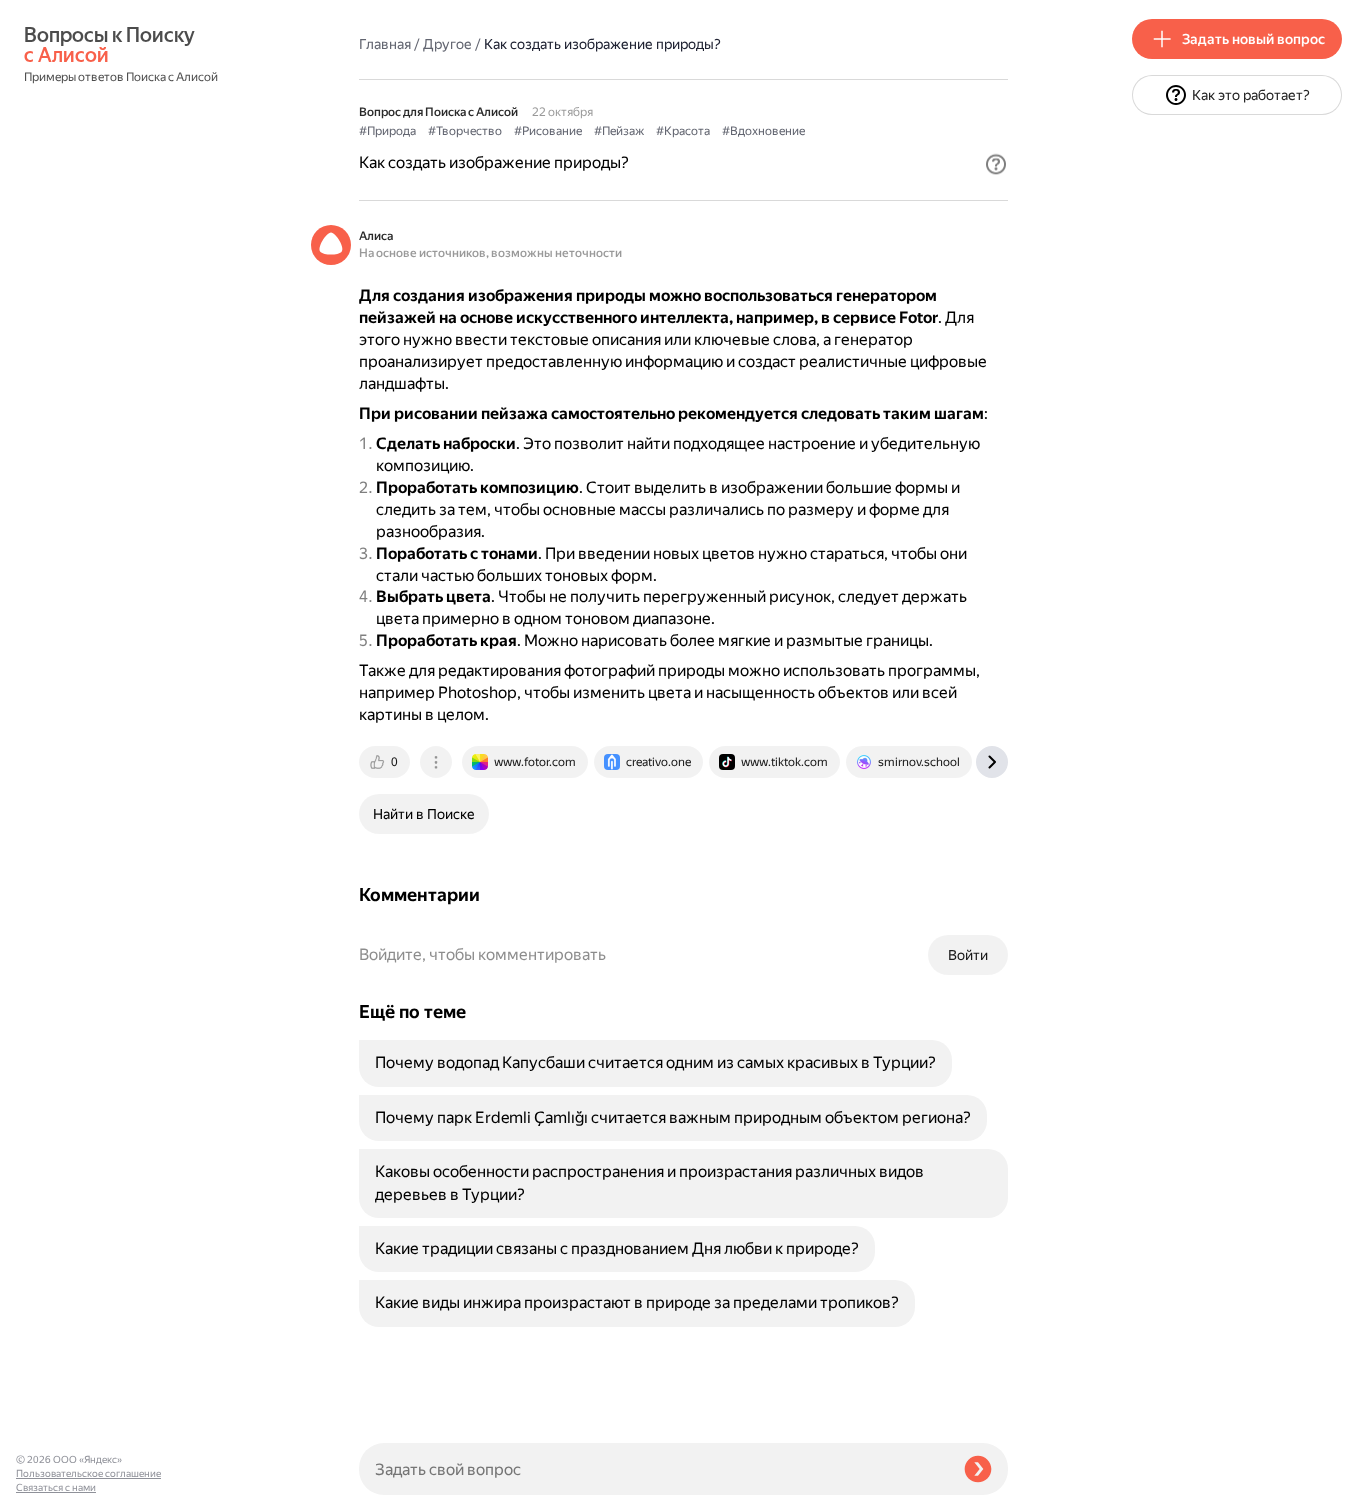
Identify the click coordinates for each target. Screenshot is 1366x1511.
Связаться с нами (56, 1487)
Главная (385, 44)
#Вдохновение (763, 131)
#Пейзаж (619, 131)
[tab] (386, 762)
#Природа (387, 131)
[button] (996, 164)
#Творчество (465, 131)
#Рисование (548, 131)
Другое (447, 44)
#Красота (683, 131)
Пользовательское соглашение (88, 1473)
